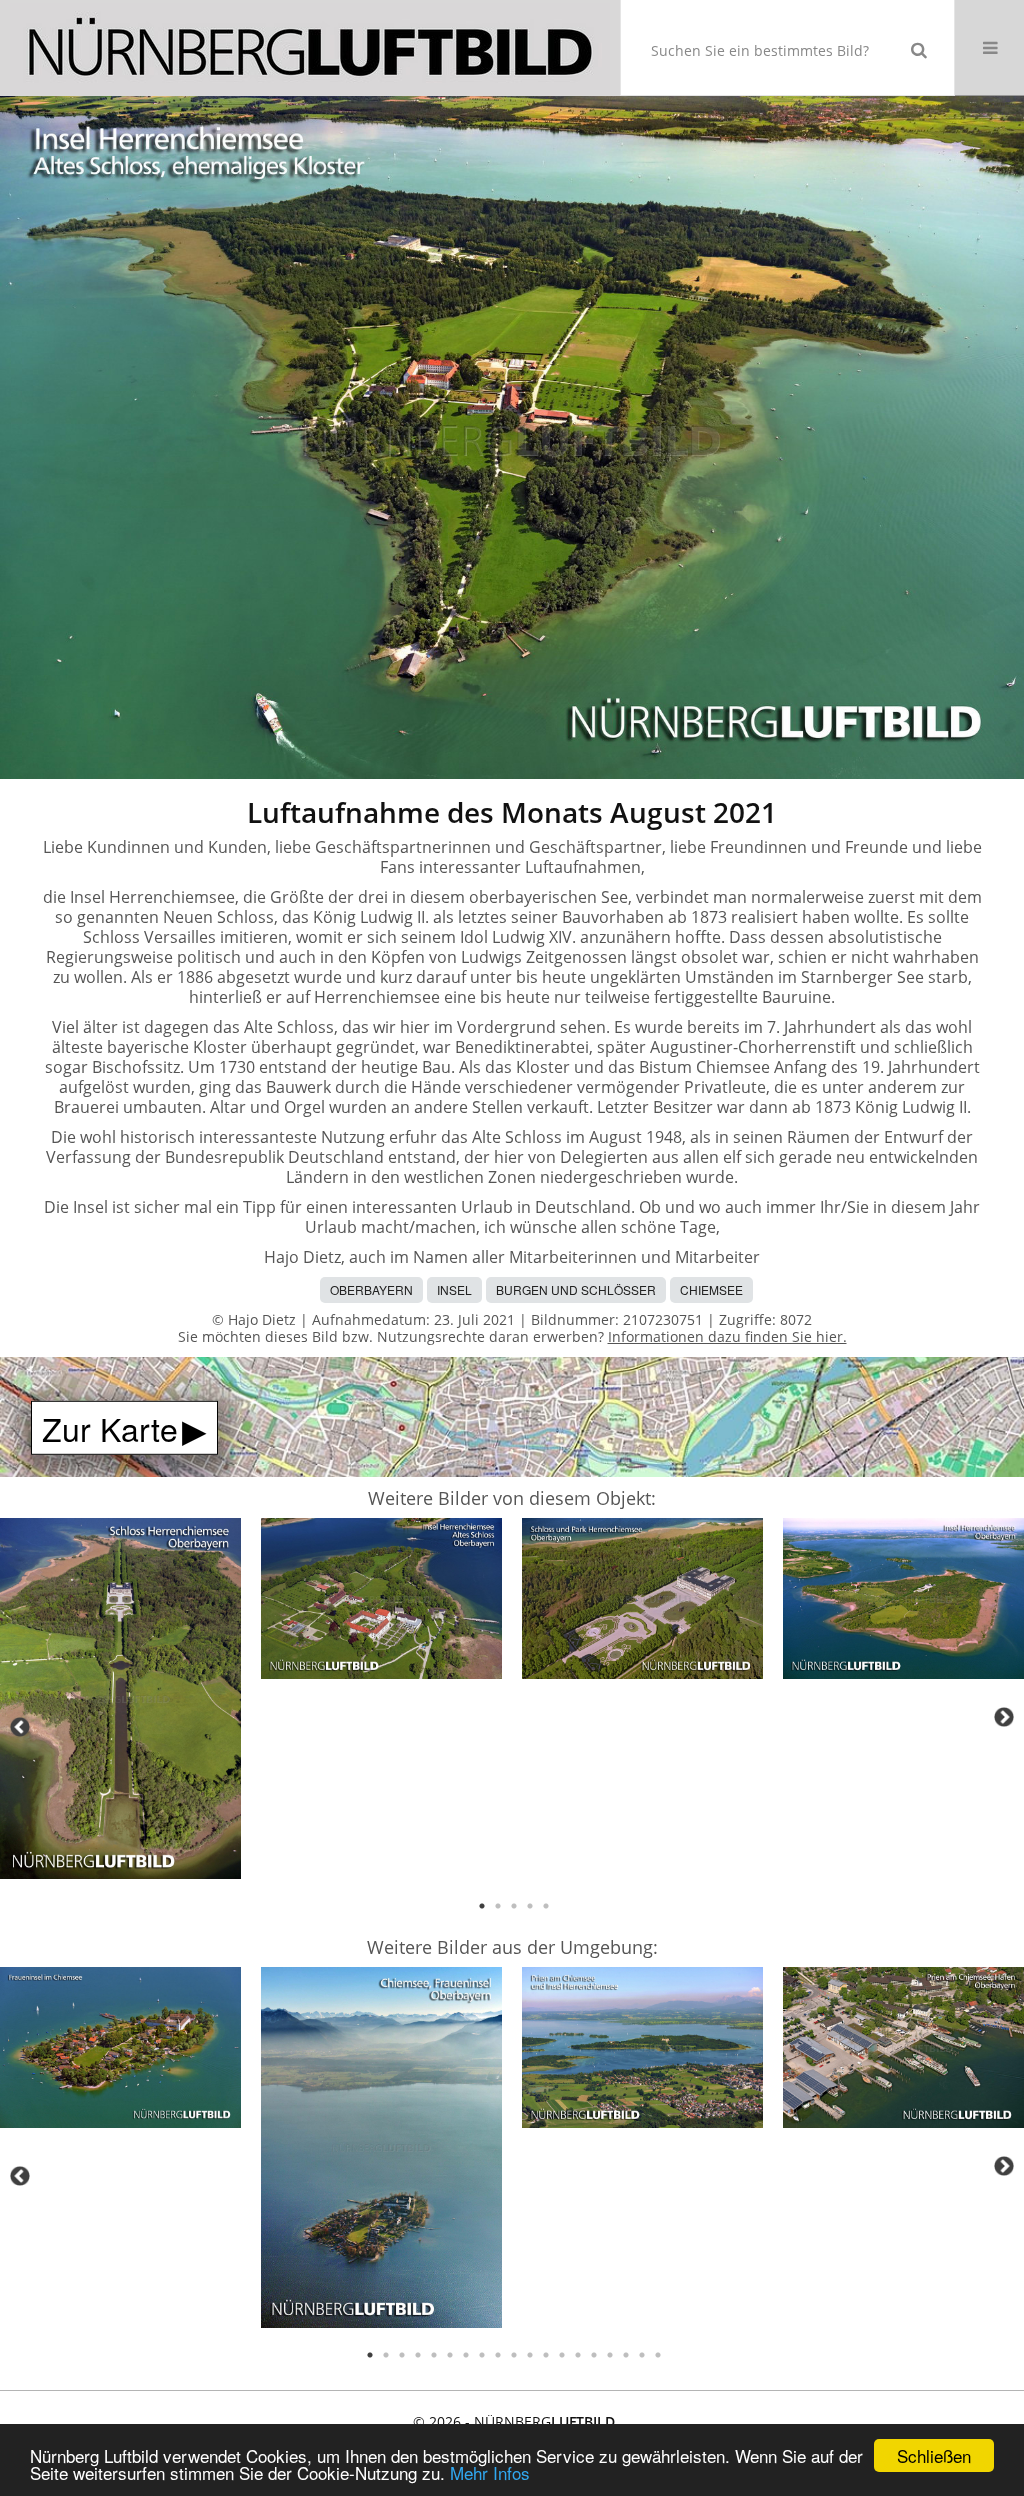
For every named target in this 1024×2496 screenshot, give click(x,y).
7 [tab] (466, 2355)
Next (1004, 1717)
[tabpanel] (120, 1702)
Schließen (934, 2455)
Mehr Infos (490, 2472)
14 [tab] (578, 2355)
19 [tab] (658, 2355)
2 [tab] (498, 1906)
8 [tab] (482, 2355)
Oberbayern (371, 1289)
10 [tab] (514, 2355)
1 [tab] (482, 1906)
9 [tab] (498, 2355)
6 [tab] (450, 2355)
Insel (454, 1289)
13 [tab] (562, 2355)
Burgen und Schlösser (576, 1289)
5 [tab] (546, 1906)
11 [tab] (530, 2355)
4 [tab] (530, 1906)
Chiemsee (711, 1289)
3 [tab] (514, 1906)
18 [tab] (642, 2355)
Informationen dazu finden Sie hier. (727, 1336)
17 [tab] (626, 2355)
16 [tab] (610, 2355)
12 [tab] (546, 2355)
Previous (20, 1727)
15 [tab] (594, 2355)
